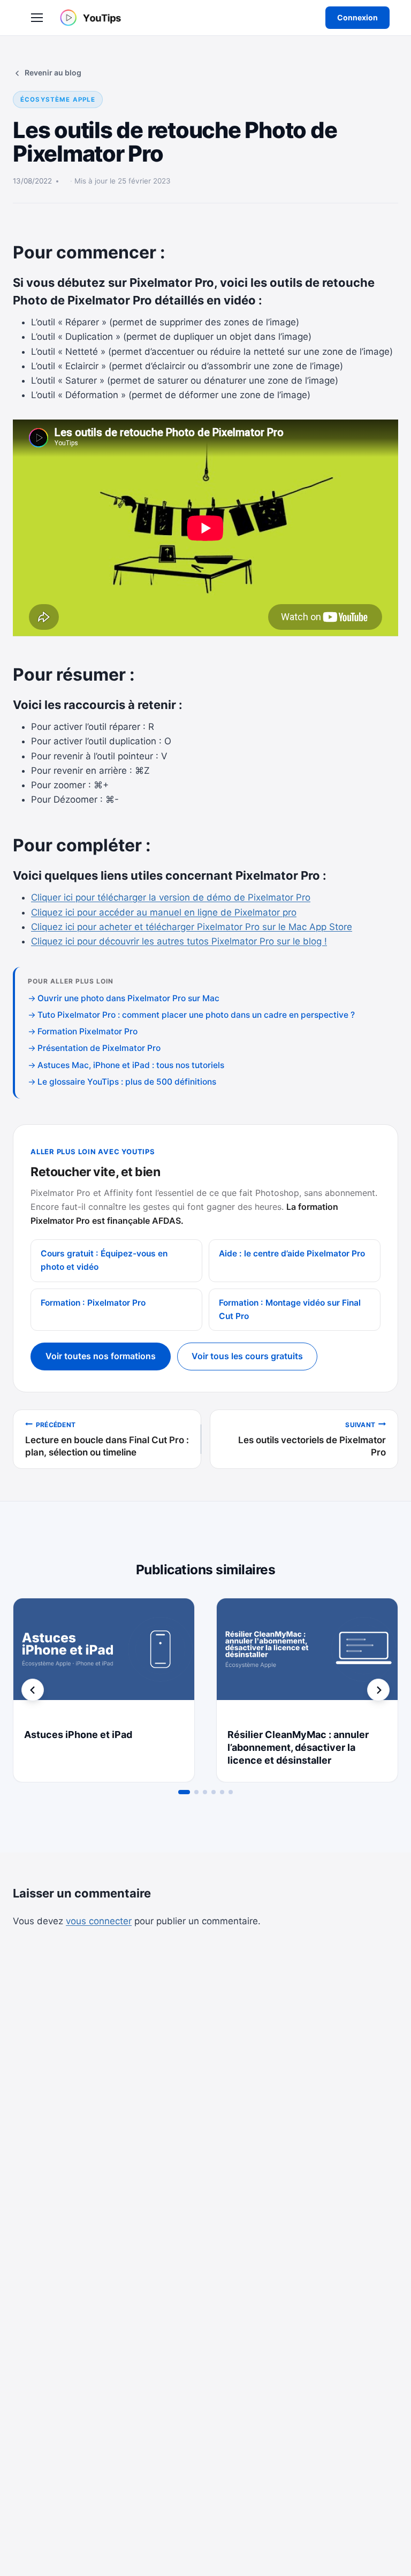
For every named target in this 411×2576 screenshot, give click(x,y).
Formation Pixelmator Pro (87, 1031)
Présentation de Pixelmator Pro (99, 1048)
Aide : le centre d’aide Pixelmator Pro (292, 1253)
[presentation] (104, 1659)
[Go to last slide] (33, 1690)
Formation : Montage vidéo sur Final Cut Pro (290, 1309)
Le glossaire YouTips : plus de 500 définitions (127, 1082)
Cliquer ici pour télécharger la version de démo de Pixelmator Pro (171, 897)
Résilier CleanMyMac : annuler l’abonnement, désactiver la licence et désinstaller (298, 1747)
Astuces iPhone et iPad (78, 1735)
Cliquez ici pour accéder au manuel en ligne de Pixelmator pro (164, 912)
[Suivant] (378, 1690)
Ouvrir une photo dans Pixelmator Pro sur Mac (128, 998)
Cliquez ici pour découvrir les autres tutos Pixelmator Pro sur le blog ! (179, 941)
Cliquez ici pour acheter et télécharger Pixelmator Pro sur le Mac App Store (192, 927)
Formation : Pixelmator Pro (93, 1303)
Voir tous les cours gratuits (247, 1356)
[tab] (184, 1792)
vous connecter (99, 1921)
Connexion (357, 17)
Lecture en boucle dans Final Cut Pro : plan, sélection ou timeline (107, 1439)
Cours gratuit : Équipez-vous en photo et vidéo (104, 1260)
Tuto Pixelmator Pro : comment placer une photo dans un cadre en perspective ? (196, 1015)
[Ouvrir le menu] (37, 18)
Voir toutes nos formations (101, 1356)
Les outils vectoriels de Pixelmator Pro (312, 1439)
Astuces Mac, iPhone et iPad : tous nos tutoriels (131, 1065)
